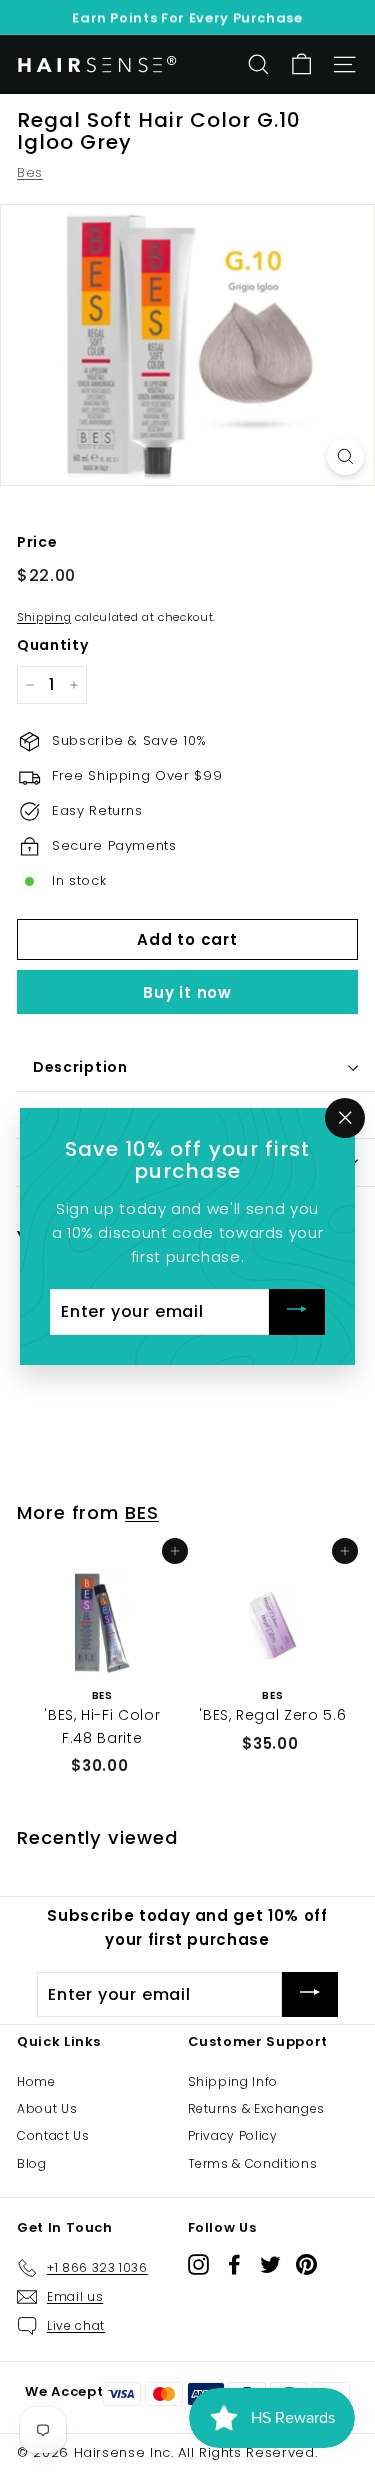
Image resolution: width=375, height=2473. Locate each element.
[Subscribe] (297, 1312)
